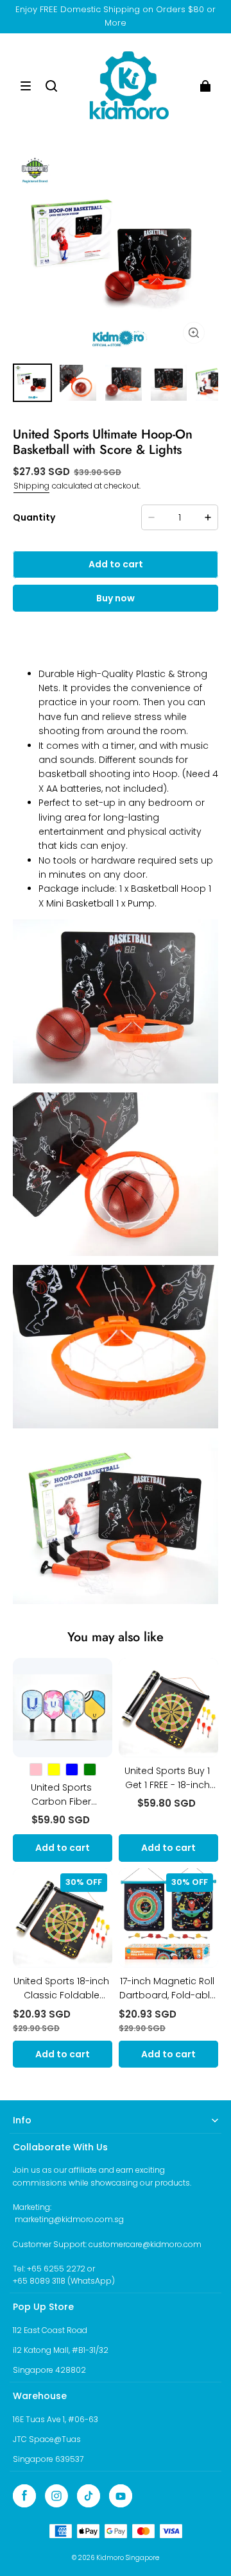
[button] (26, 86)
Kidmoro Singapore (128, 2558)
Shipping (31, 486)
